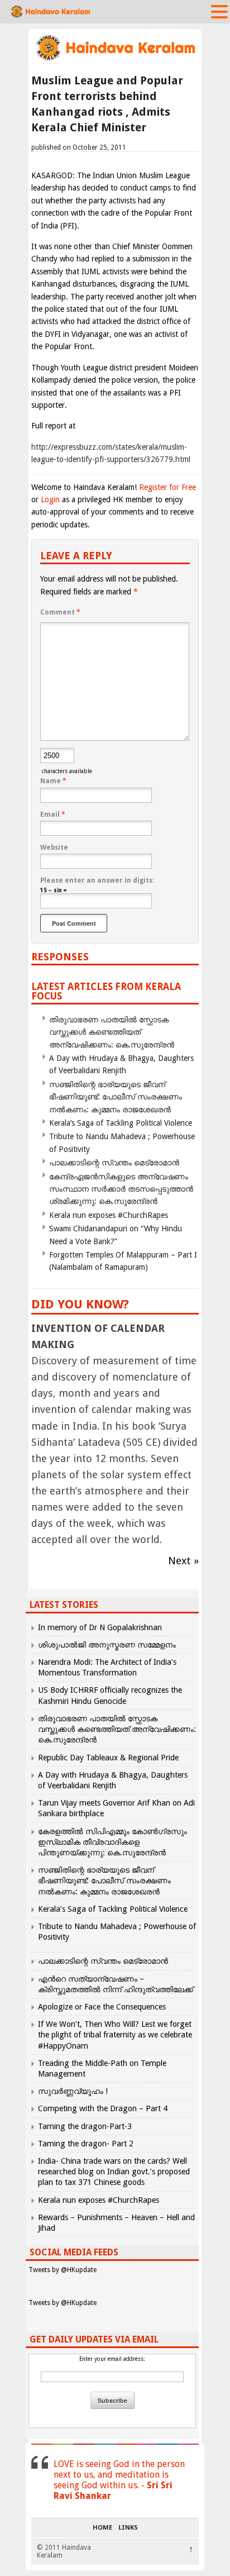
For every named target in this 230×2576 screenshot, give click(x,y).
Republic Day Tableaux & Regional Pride (108, 1758)
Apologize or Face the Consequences (102, 2007)
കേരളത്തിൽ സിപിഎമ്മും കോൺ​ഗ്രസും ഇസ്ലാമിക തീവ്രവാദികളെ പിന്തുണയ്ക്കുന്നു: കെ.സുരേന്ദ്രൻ (112, 1842)
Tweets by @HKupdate (63, 2270)
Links (128, 2528)
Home (102, 2528)
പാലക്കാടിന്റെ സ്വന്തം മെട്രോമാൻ (114, 1163)
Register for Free (167, 487)
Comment (60, 612)
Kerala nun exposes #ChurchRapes (109, 1215)
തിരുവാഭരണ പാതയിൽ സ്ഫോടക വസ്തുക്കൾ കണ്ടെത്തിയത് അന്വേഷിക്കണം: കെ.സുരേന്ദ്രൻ (112, 1032)
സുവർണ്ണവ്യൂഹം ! (73, 2091)
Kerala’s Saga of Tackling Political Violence (121, 1123)
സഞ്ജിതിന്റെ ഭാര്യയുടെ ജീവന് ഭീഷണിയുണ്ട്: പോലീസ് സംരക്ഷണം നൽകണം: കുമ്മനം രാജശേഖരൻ (116, 1097)
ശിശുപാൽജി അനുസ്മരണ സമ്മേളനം (107, 1645)
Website (54, 847)
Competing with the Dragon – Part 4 (103, 2108)
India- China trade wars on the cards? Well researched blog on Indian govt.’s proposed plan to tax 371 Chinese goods (114, 2172)
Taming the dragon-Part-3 (85, 2126)
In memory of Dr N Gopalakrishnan (100, 1627)
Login (50, 499)
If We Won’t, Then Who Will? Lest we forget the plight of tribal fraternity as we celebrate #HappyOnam (115, 2035)
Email (53, 815)
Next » (183, 1561)
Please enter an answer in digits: (97, 880)
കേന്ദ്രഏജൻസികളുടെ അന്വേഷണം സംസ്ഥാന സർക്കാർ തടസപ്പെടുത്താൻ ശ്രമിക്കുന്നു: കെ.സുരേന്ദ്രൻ (121, 1189)
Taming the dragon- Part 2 (86, 2144)
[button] (219, 11)
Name (53, 781)
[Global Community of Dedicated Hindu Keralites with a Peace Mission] (115, 59)
